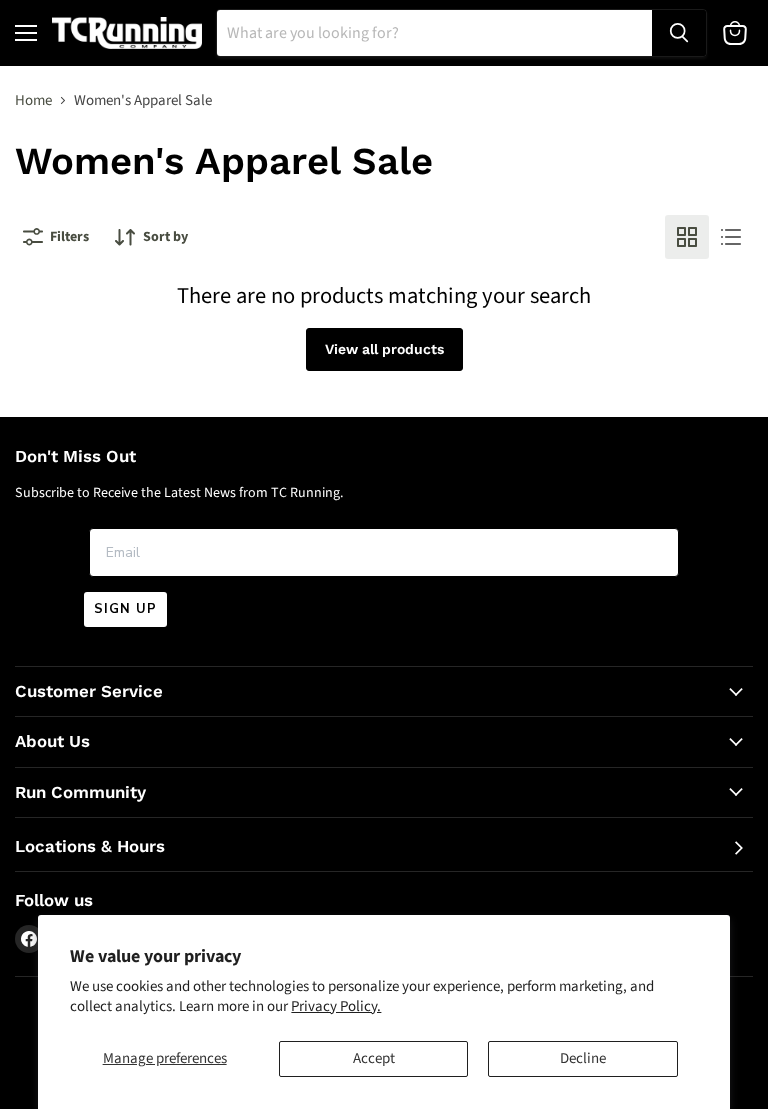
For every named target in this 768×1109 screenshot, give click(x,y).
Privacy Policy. (336, 1006)
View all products (384, 349)
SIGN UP (125, 609)
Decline (583, 1058)
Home (33, 100)
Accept (374, 1058)
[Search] (679, 33)
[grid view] (687, 237)
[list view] (731, 237)
